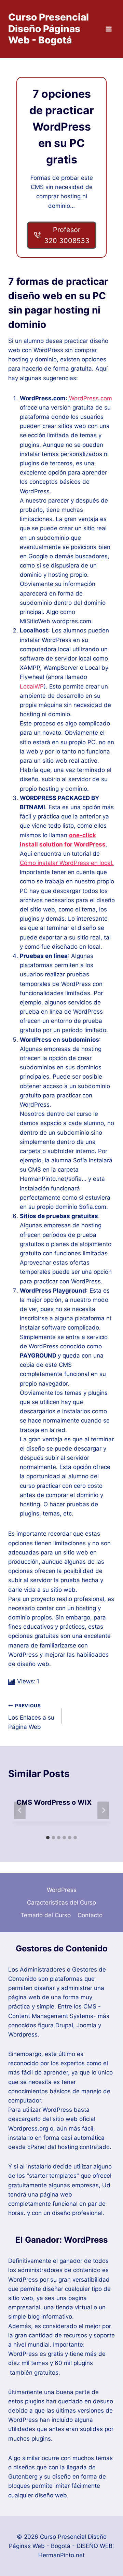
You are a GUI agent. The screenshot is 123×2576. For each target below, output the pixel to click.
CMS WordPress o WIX (54, 1802)
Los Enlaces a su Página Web (31, 1717)
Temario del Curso (46, 1915)
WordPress (62, 1890)
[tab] (48, 1838)
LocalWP (32, 686)
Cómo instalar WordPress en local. (67, 863)
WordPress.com (91, 398)
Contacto (90, 1915)
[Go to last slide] (20, 1810)
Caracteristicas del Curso (61, 1903)
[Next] (103, 1810)
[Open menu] (108, 29)
